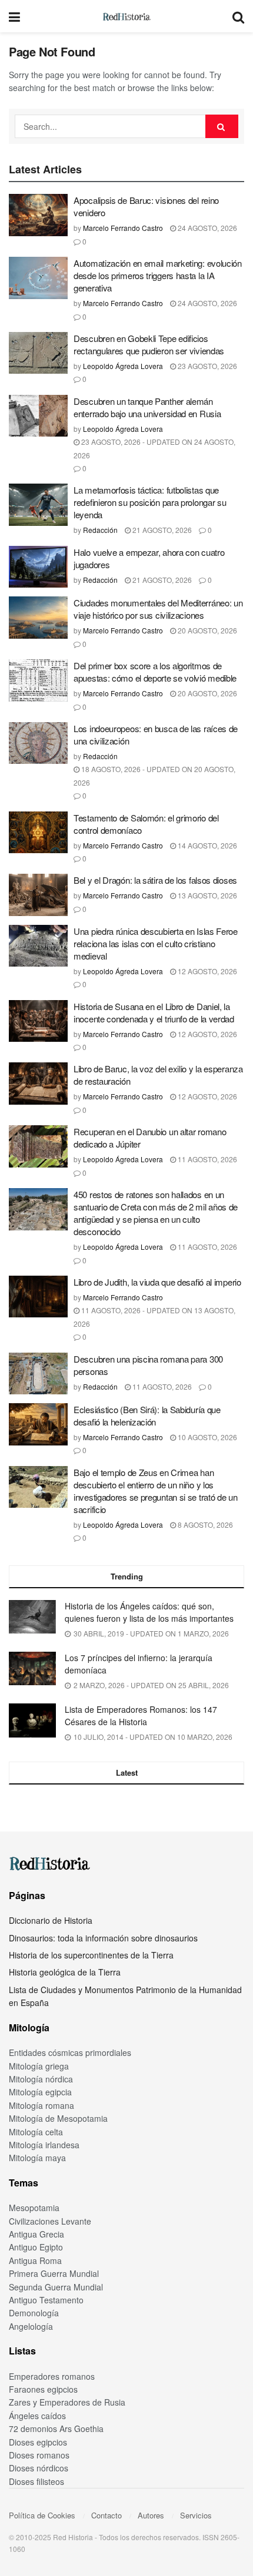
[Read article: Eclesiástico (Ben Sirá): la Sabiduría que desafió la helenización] (38, 1424)
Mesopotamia (34, 2208)
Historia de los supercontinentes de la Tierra (91, 1955)
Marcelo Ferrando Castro (123, 228)
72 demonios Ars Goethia (56, 2429)
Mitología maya (37, 2158)
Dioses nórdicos (39, 2468)
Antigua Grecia (36, 2234)
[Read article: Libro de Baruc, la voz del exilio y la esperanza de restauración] (38, 1084)
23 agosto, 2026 (207, 366)
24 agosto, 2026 (207, 228)
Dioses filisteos (36, 2481)
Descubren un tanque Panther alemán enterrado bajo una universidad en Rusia (147, 407)
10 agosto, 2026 (207, 1437)
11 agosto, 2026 (207, 1159)
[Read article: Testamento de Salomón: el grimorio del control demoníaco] (38, 833)
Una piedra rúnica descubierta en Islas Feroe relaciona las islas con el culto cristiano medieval (156, 943)
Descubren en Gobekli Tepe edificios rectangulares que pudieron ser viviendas (149, 344)
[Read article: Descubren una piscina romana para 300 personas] (38, 1374)
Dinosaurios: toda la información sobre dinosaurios (103, 1938)
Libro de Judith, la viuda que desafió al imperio (157, 1282)
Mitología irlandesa (44, 2145)
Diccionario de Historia (51, 1920)
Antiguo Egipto (36, 2247)
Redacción (100, 530)
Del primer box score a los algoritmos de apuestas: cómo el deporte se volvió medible (155, 672)
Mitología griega (39, 2066)
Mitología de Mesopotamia (58, 2118)
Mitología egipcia (40, 2092)
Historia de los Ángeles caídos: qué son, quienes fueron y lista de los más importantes (149, 1612)
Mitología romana (41, 2105)
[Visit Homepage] (126, 16)
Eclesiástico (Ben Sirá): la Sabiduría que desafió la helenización (147, 1416)
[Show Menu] (14, 16)
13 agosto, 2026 (207, 895)
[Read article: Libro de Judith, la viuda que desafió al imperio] (38, 1297)
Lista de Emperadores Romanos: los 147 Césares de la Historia (141, 1715)
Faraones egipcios (43, 2389)
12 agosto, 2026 (207, 971)
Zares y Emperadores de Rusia (67, 2402)
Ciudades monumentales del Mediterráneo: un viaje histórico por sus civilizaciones (158, 609)
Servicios (196, 2515)
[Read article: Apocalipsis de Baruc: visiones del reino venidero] (38, 215)
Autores (151, 2515)
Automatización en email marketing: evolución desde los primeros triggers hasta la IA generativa (158, 275)
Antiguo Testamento (46, 2300)
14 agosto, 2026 (207, 845)
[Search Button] (238, 16)
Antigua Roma (35, 2260)
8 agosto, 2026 (204, 1525)
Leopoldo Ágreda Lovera (123, 366)
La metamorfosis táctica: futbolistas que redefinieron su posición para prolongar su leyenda (150, 502)
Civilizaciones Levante (50, 2221)
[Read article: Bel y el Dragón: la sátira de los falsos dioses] (38, 895)
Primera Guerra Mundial (54, 2273)
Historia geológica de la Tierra (65, 1972)
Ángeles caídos (37, 2416)
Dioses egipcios (38, 2442)
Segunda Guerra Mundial (56, 2287)
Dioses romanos (39, 2455)
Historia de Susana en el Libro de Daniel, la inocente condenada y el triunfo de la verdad (154, 1012)
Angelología (31, 2326)
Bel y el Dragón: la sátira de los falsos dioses (155, 880)
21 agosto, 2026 (161, 530)
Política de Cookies (42, 2515)
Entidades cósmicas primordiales (70, 2052)
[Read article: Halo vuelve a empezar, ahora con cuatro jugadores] (38, 567)
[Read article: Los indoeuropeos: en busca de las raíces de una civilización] (38, 743)
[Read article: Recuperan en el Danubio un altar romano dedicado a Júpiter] (38, 1146)
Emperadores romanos (52, 2376)
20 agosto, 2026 (207, 630)
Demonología (34, 2313)
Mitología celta (36, 2132)
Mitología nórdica (41, 2079)
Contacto (106, 2515)
